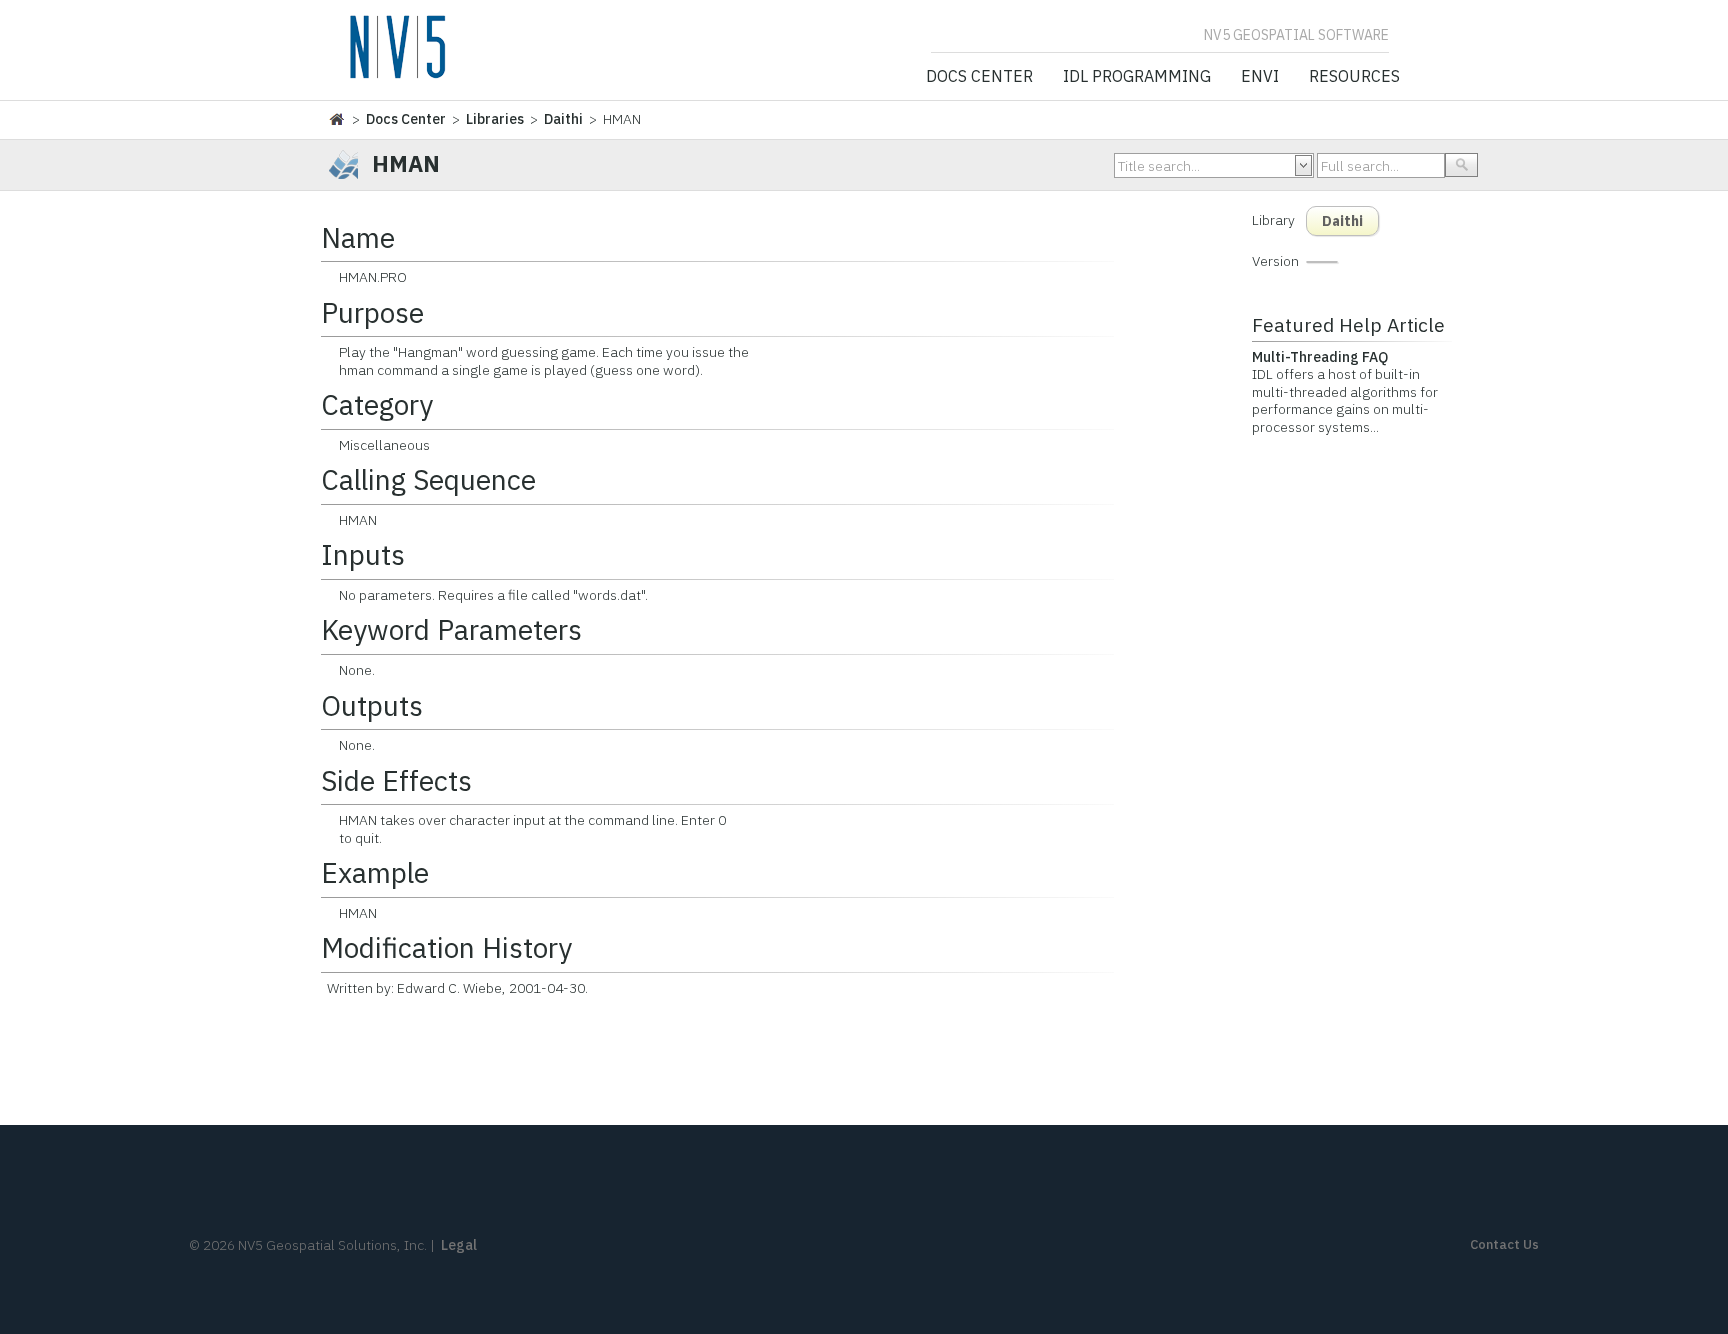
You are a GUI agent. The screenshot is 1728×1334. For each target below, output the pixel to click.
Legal (459, 1245)
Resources (1354, 77)
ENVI (1260, 77)
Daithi (563, 119)
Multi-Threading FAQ (1320, 357)
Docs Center (979, 77)
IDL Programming (1137, 77)
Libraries (495, 119)
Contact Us (1504, 1244)
